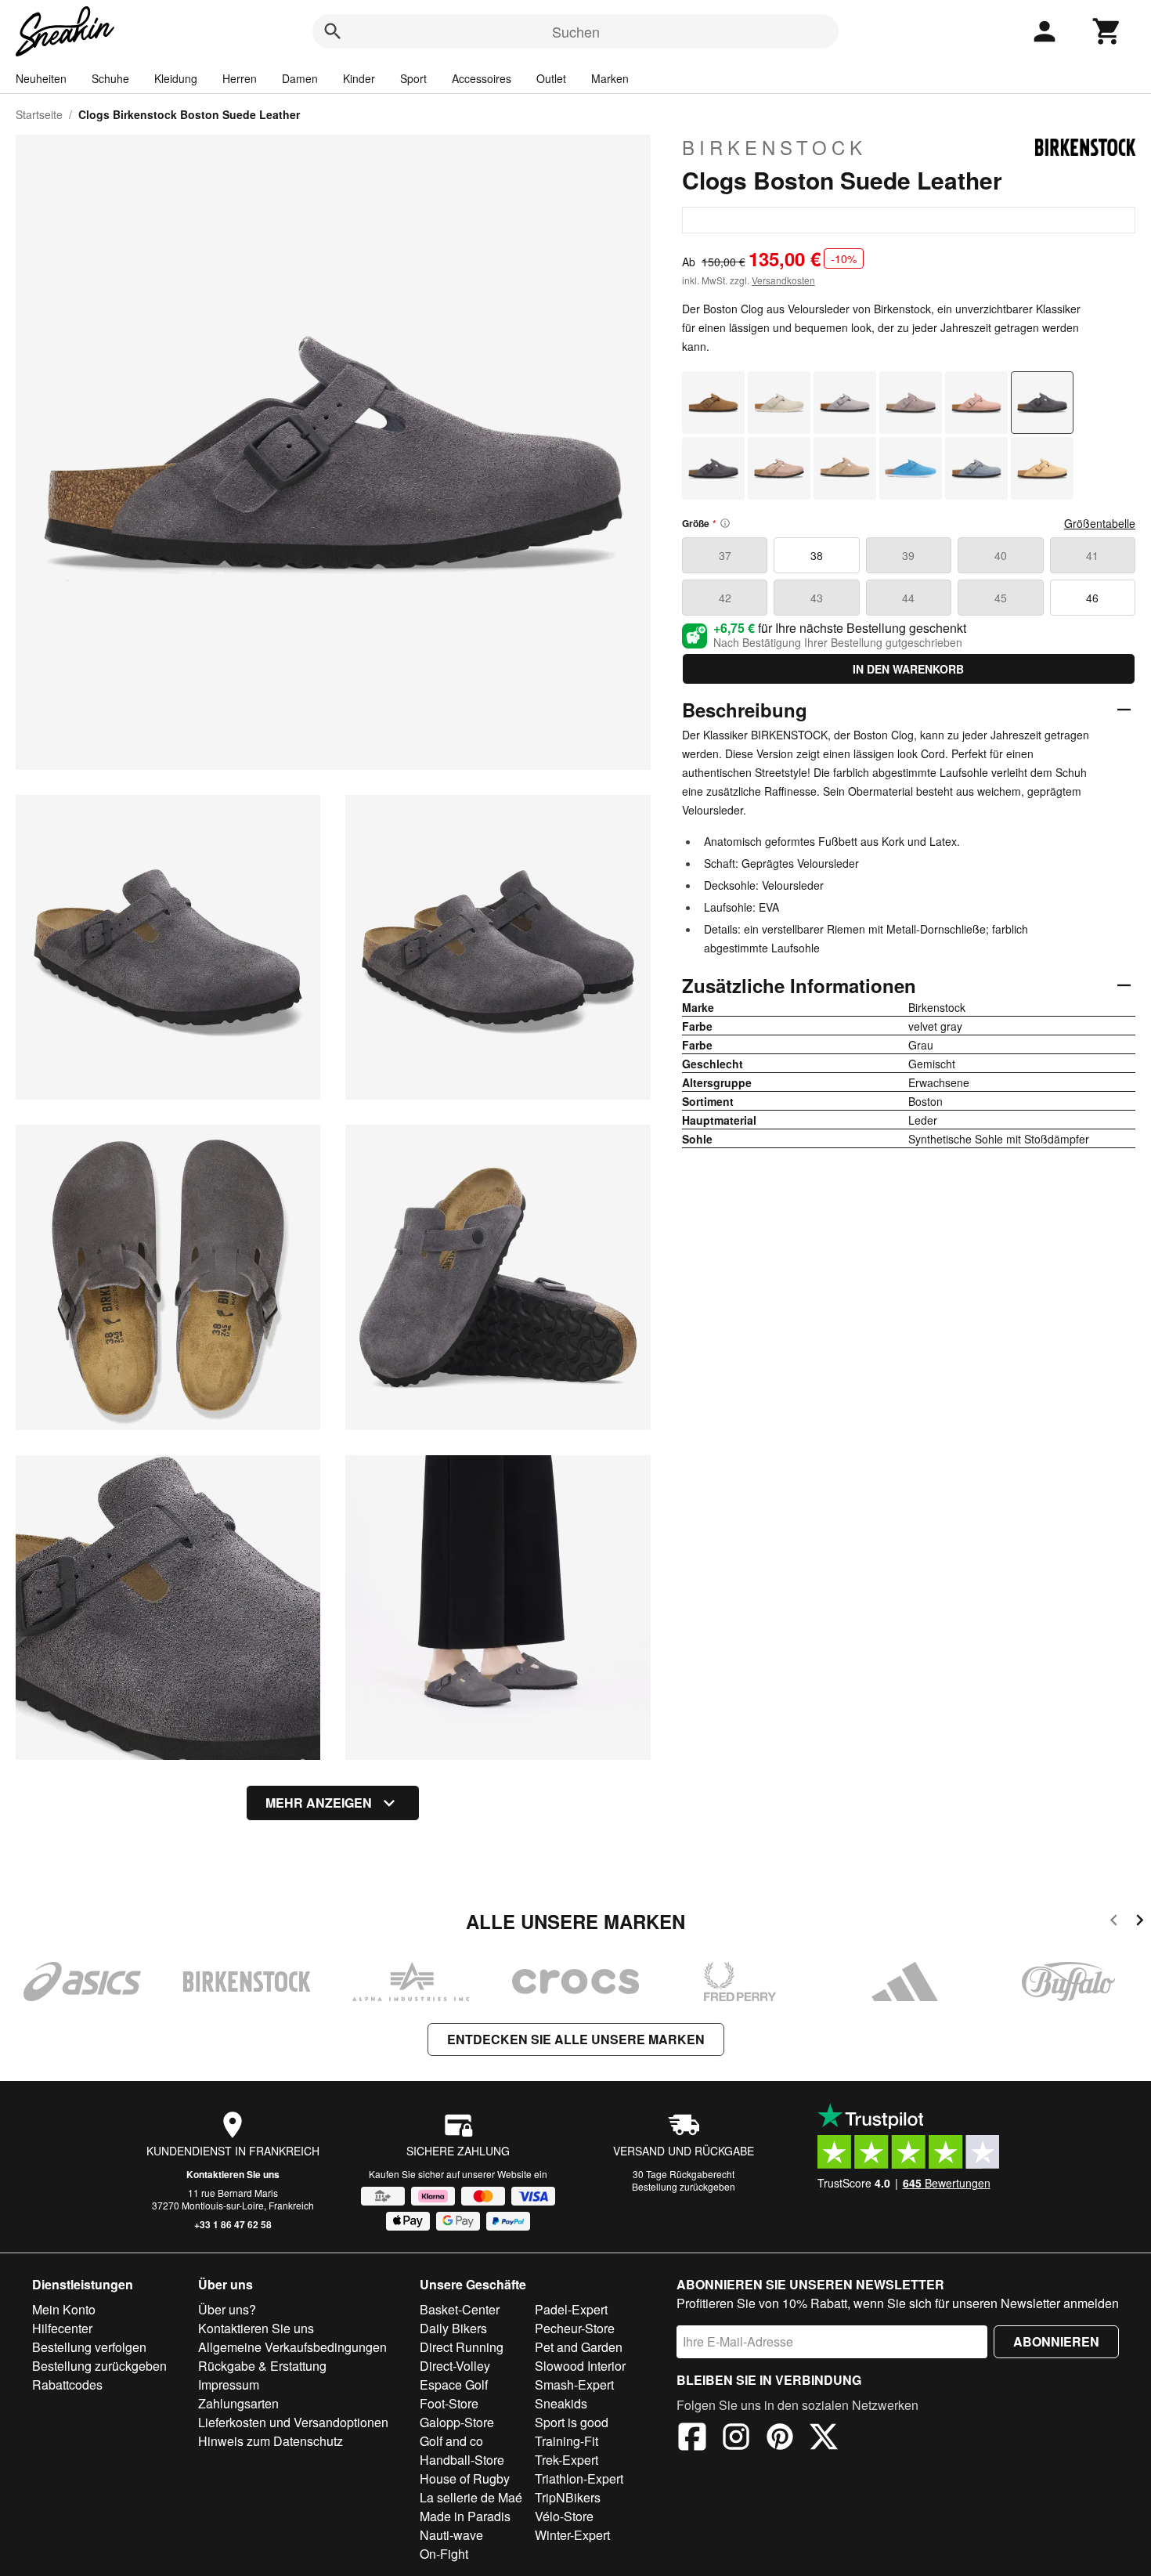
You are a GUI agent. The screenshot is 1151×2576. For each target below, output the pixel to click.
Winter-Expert (572, 2535)
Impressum (229, 2385)
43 (817, 598)
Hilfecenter (62, 2328)
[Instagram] (736, 2439)
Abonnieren (1056, 2341)
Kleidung (176, 78)
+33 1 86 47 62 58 (233, 2224)
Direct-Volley (455, 2366)
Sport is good (572, 2422)
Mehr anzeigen (319, 1803)
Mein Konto (64, 2309)
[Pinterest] (780, 2439)
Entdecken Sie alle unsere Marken (576, 2039)
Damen (300, 78)
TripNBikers (568, 2497)
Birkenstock (774, 147)
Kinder (359, 78)
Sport (413, 78)
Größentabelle (1100, 523)
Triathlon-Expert (579, 2478)
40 (1001, 555)
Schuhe (110, 78)
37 (725, 555)
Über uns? (227, 2309)
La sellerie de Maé (471, 2497)
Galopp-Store (457, 2422)
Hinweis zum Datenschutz (271, 2441)
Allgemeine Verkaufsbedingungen (292, 2347)
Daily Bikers (453, 2328)
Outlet (551, 78)
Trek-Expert (566, 2460)
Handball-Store (462, 2460)
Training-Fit (566, 2441)
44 (908, 598)
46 (1092, 598)
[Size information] (725, 523)
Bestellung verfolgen (89, 2347)
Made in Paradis (465, 2516)
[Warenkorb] (1107, 31)
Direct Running (462, 2347)
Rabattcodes (67, 2385)
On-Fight (444, 2554)
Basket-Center (460, 2309)
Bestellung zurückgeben (684, 2186)
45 (1001, 598)
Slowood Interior (580, 2366)
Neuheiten (41, 78)
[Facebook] (692, 2439)
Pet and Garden (579, 2347)
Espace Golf (454, 2385)
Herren (240, 78)
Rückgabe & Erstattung (262, 2366)
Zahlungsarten (238, 2403)
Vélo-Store (564, 2516)
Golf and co (451, 2441)
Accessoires (482, 78)
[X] (824, 2439)
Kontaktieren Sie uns (233, 2174)
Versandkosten (783, 280)
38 (817, 555)
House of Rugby (465, 2478)
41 (1092, 555)
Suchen (576, 31)
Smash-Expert (574, 2385)
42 (725, 598)
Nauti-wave (451, 2535)
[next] (1140, 1922)
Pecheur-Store (575, 2328)
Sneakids (561, 2403)
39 (908, 555)
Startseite (39, 114)
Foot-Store (449, 2403)
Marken (610, 78)
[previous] (1114, 1922)
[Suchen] (333, 31)
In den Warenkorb (908, 669)
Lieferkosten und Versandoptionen (293, 2422)
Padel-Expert (571, 2309)
